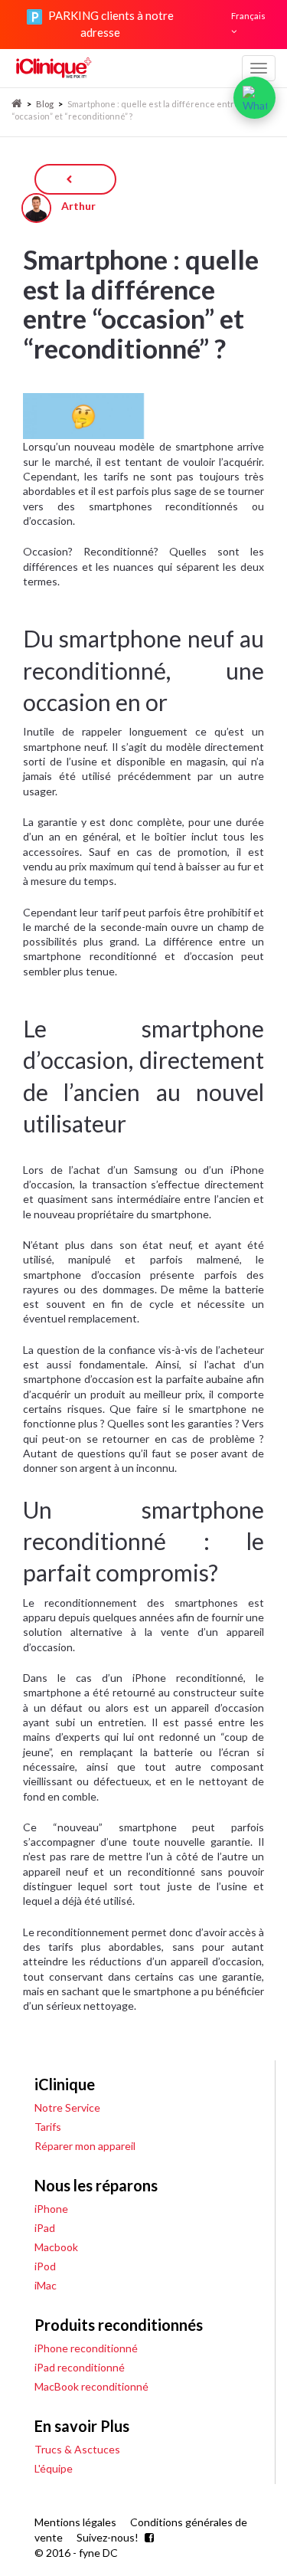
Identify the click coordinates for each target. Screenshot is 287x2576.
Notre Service (67, 2107)
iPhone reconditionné (86, 2348)
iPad (45, 2228)
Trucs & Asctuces (77, 2449)
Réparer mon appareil (85, 2146)
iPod (45, 2266)
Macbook (56, 2247)
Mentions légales (75, 2522)
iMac (46, 2285)
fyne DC (98, 2553)
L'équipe (54, 2468)
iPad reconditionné (80, 2367)
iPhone (51, 2209)
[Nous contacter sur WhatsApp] (254, 98)
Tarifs (48, 2127)
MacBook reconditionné (91, 2386)
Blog (45, 104)
